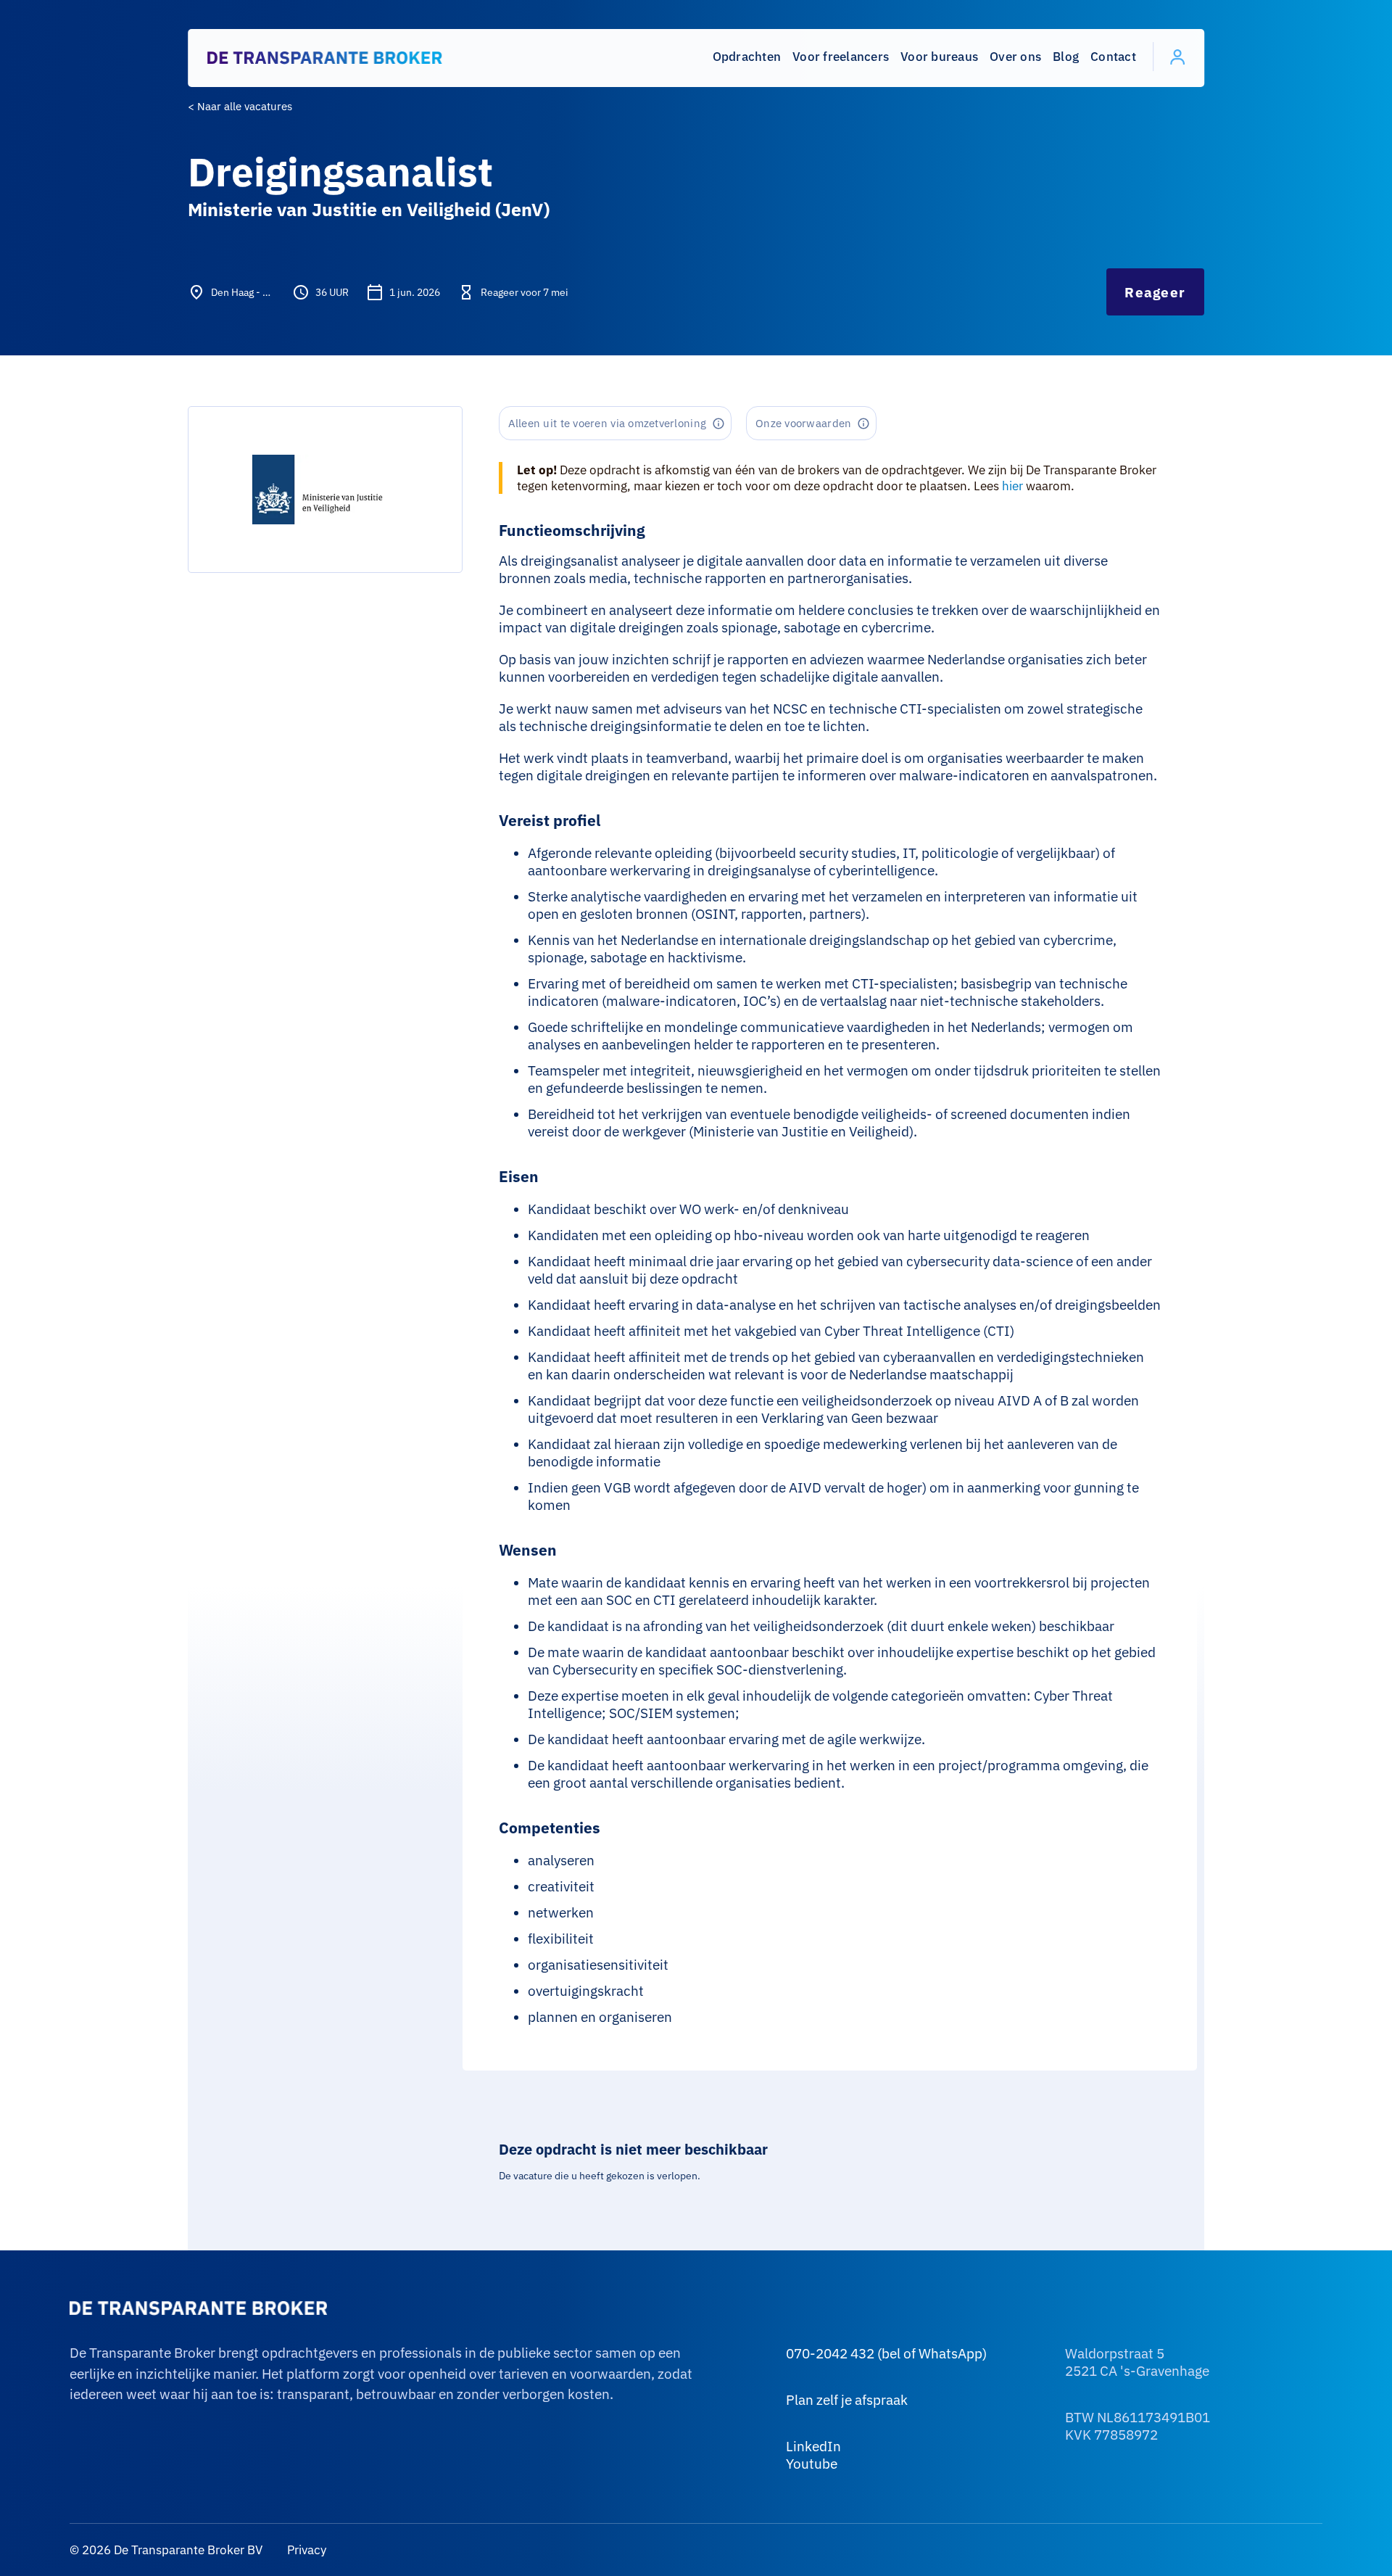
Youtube (812, 2464)
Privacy (305, 2550)
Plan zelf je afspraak (847, 2400)
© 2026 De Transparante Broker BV (166, 2550)
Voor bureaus (939, 57)
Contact (1113, 57)
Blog (1066, 57)
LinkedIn (813, 2446)
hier (1012, 486)
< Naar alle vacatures (240, 106)
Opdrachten (747, 57)
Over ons (1015, 57)
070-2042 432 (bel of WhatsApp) (886, 2353)
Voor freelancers (841, 57)
